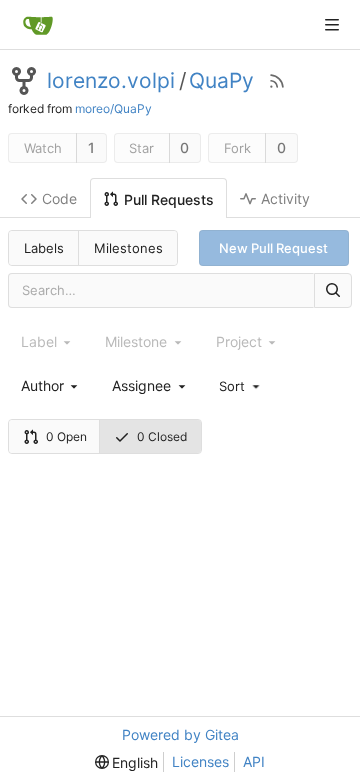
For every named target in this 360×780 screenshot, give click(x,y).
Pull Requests (169, 199)
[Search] (333, 290)
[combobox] (51, 385)
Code (59, 198)
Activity (285, 198)
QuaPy (221, 81)
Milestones (128, 248)
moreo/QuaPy (113, 108)
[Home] (38, 25)
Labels (44, 248)
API (254, 761)
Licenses (200, 761)
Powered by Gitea (180, 734)
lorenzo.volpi (111, 81)
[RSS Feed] (277, 81)
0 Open (66, 436)
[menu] (241, 385)
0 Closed (162, 436)
